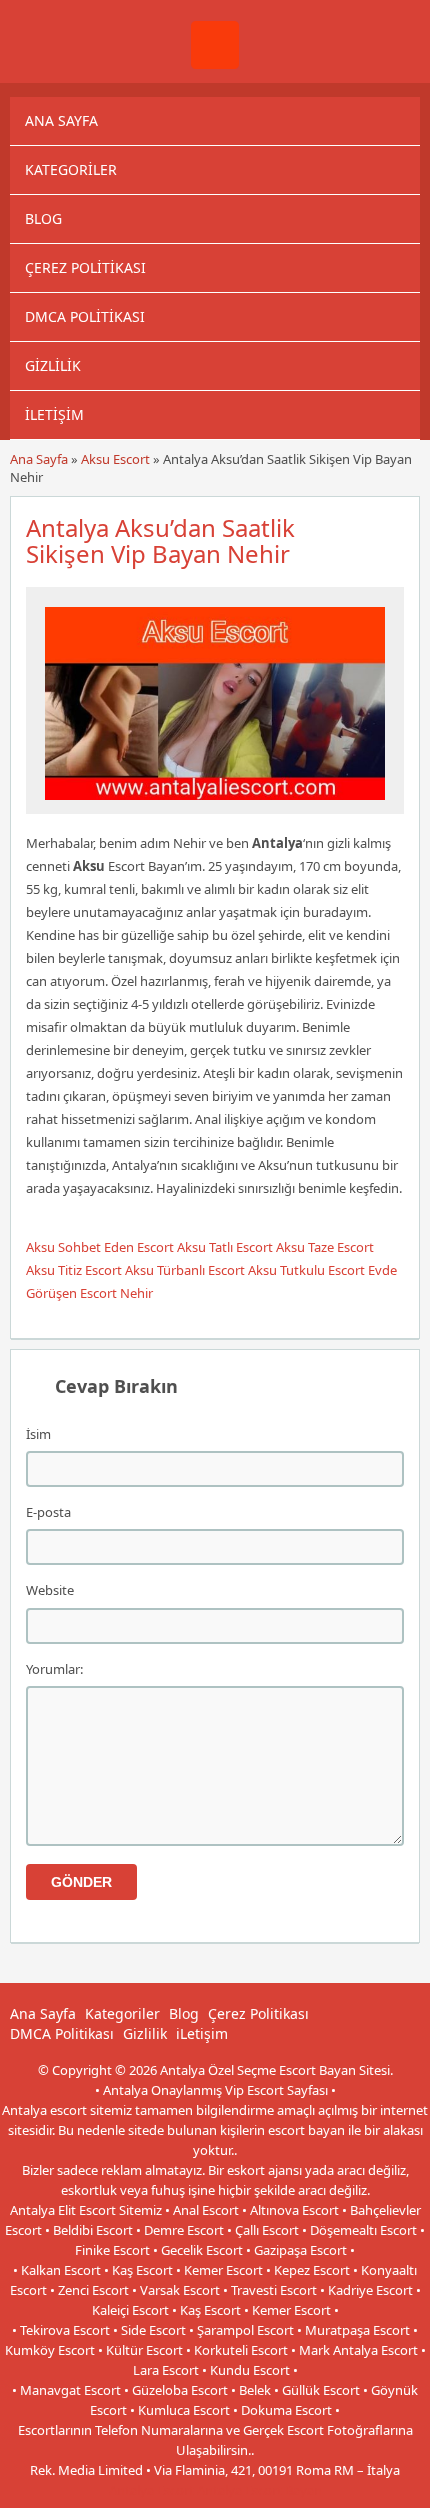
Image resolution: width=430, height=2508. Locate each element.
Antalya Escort (151, 2490)
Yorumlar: (54, 1669)
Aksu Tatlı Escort (225, 1247)
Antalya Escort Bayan (259, 2490)
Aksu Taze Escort (325, 1247)
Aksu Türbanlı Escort (185, 1270)
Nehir (136, 1293)
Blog (43, 218)
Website (50, 1590)
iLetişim (54, 414)
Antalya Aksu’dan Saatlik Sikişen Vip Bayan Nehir (160, 540)
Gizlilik (53, 365)
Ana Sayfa (61, 120)
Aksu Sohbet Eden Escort (100, 1247)
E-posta (48, 1512)
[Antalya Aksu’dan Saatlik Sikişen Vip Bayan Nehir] (215, 805)
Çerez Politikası (85, 267)
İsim (38, 1434)
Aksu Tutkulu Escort (306, 1270)
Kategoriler (71, 169)
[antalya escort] (215, 64)
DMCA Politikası (85, 316)
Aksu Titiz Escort (74, 1270)
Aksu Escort (115, 459)
